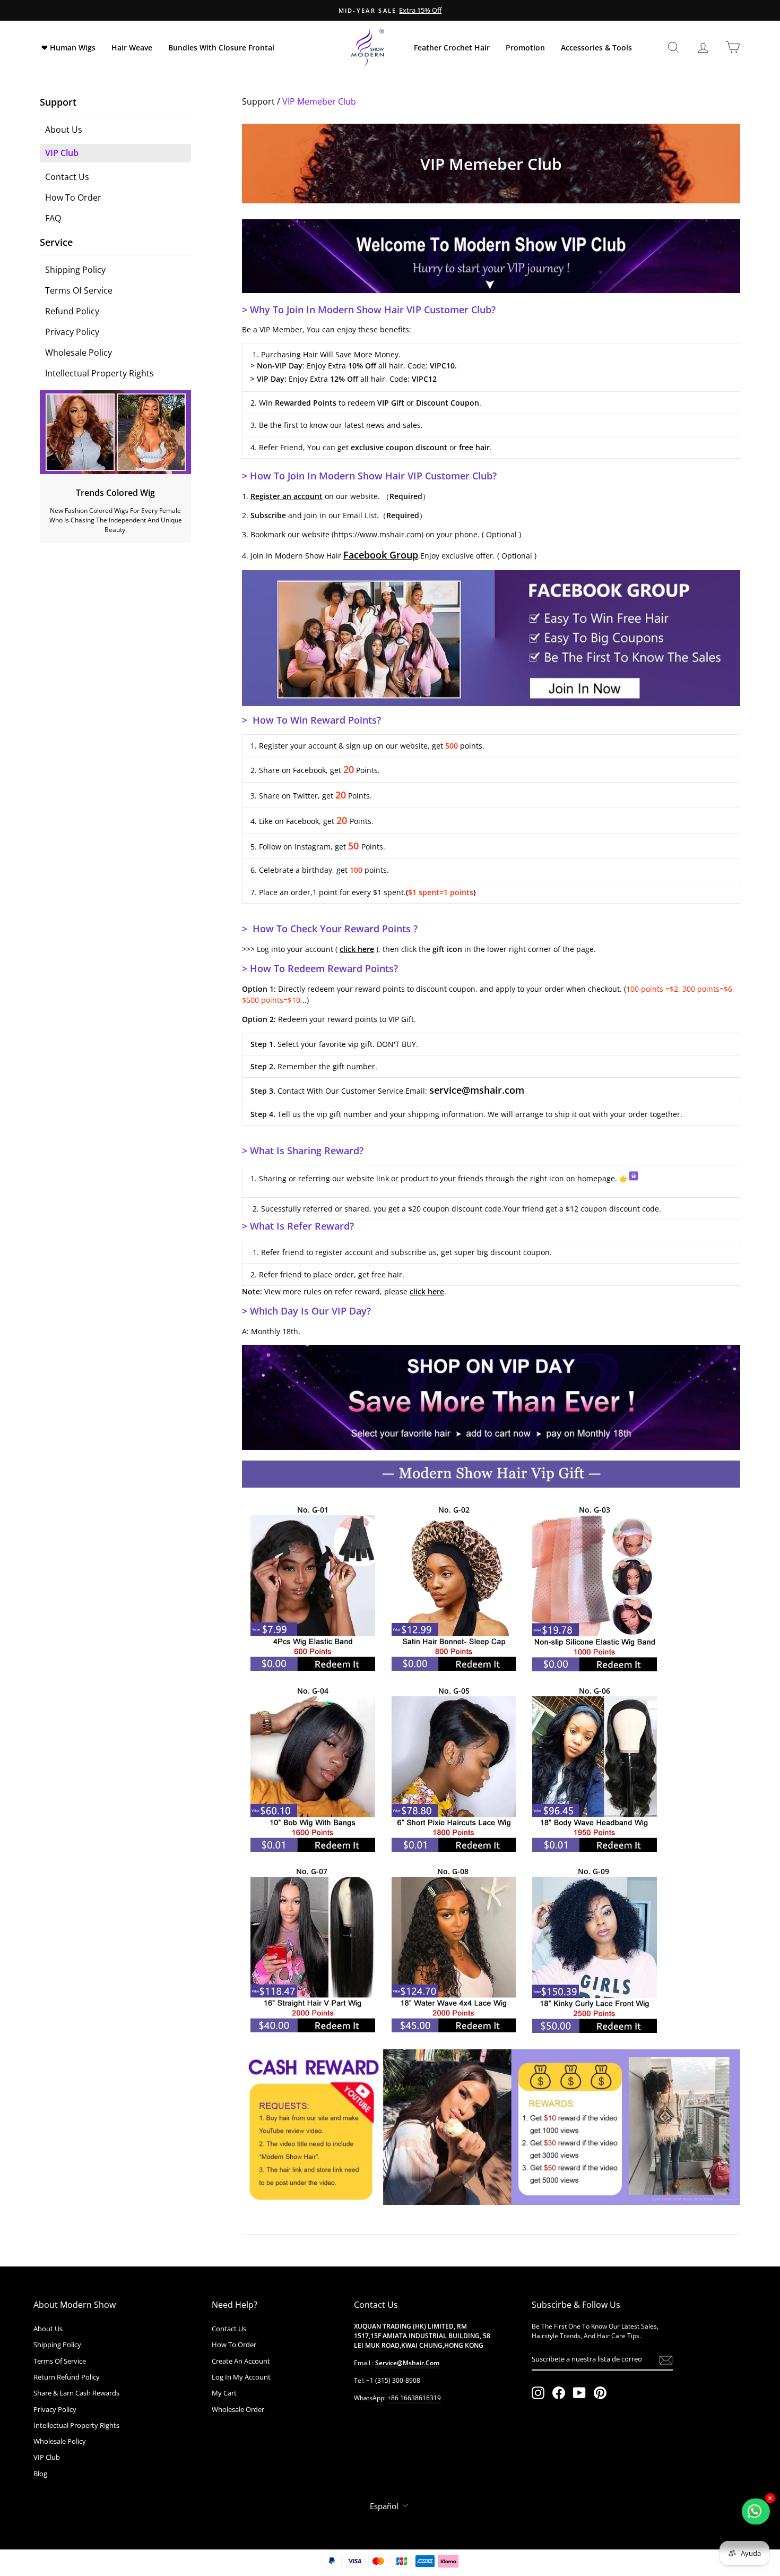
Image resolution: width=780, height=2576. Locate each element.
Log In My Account (241, 2377)
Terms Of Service (79, 290)
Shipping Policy (75, 270)
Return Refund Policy (67, 2377)
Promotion (525, 48)
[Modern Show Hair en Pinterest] (600, 2393)
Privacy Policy (72, 332)
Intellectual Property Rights (99, 373)
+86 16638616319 (414, 2398)
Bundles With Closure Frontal (221, 48)
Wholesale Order (238, 2409)
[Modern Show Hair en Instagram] (538, 2393)
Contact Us (67, 177)
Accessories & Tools (596, 48)
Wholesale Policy (79, 353)
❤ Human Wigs (68, 48)
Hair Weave (132, 48)
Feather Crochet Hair (452, 48)
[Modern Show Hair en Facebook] (559, 2393)
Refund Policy (72, 311)
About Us (64, 130)
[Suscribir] (666, 2360)
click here (357, 949)
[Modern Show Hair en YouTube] (579, 2393)
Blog (40, 2474)
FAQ (53, 218)
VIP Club (62, 153)
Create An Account (241, 2361)
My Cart (224, 2393)
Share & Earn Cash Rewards (76, 2393)
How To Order (73, 198)
